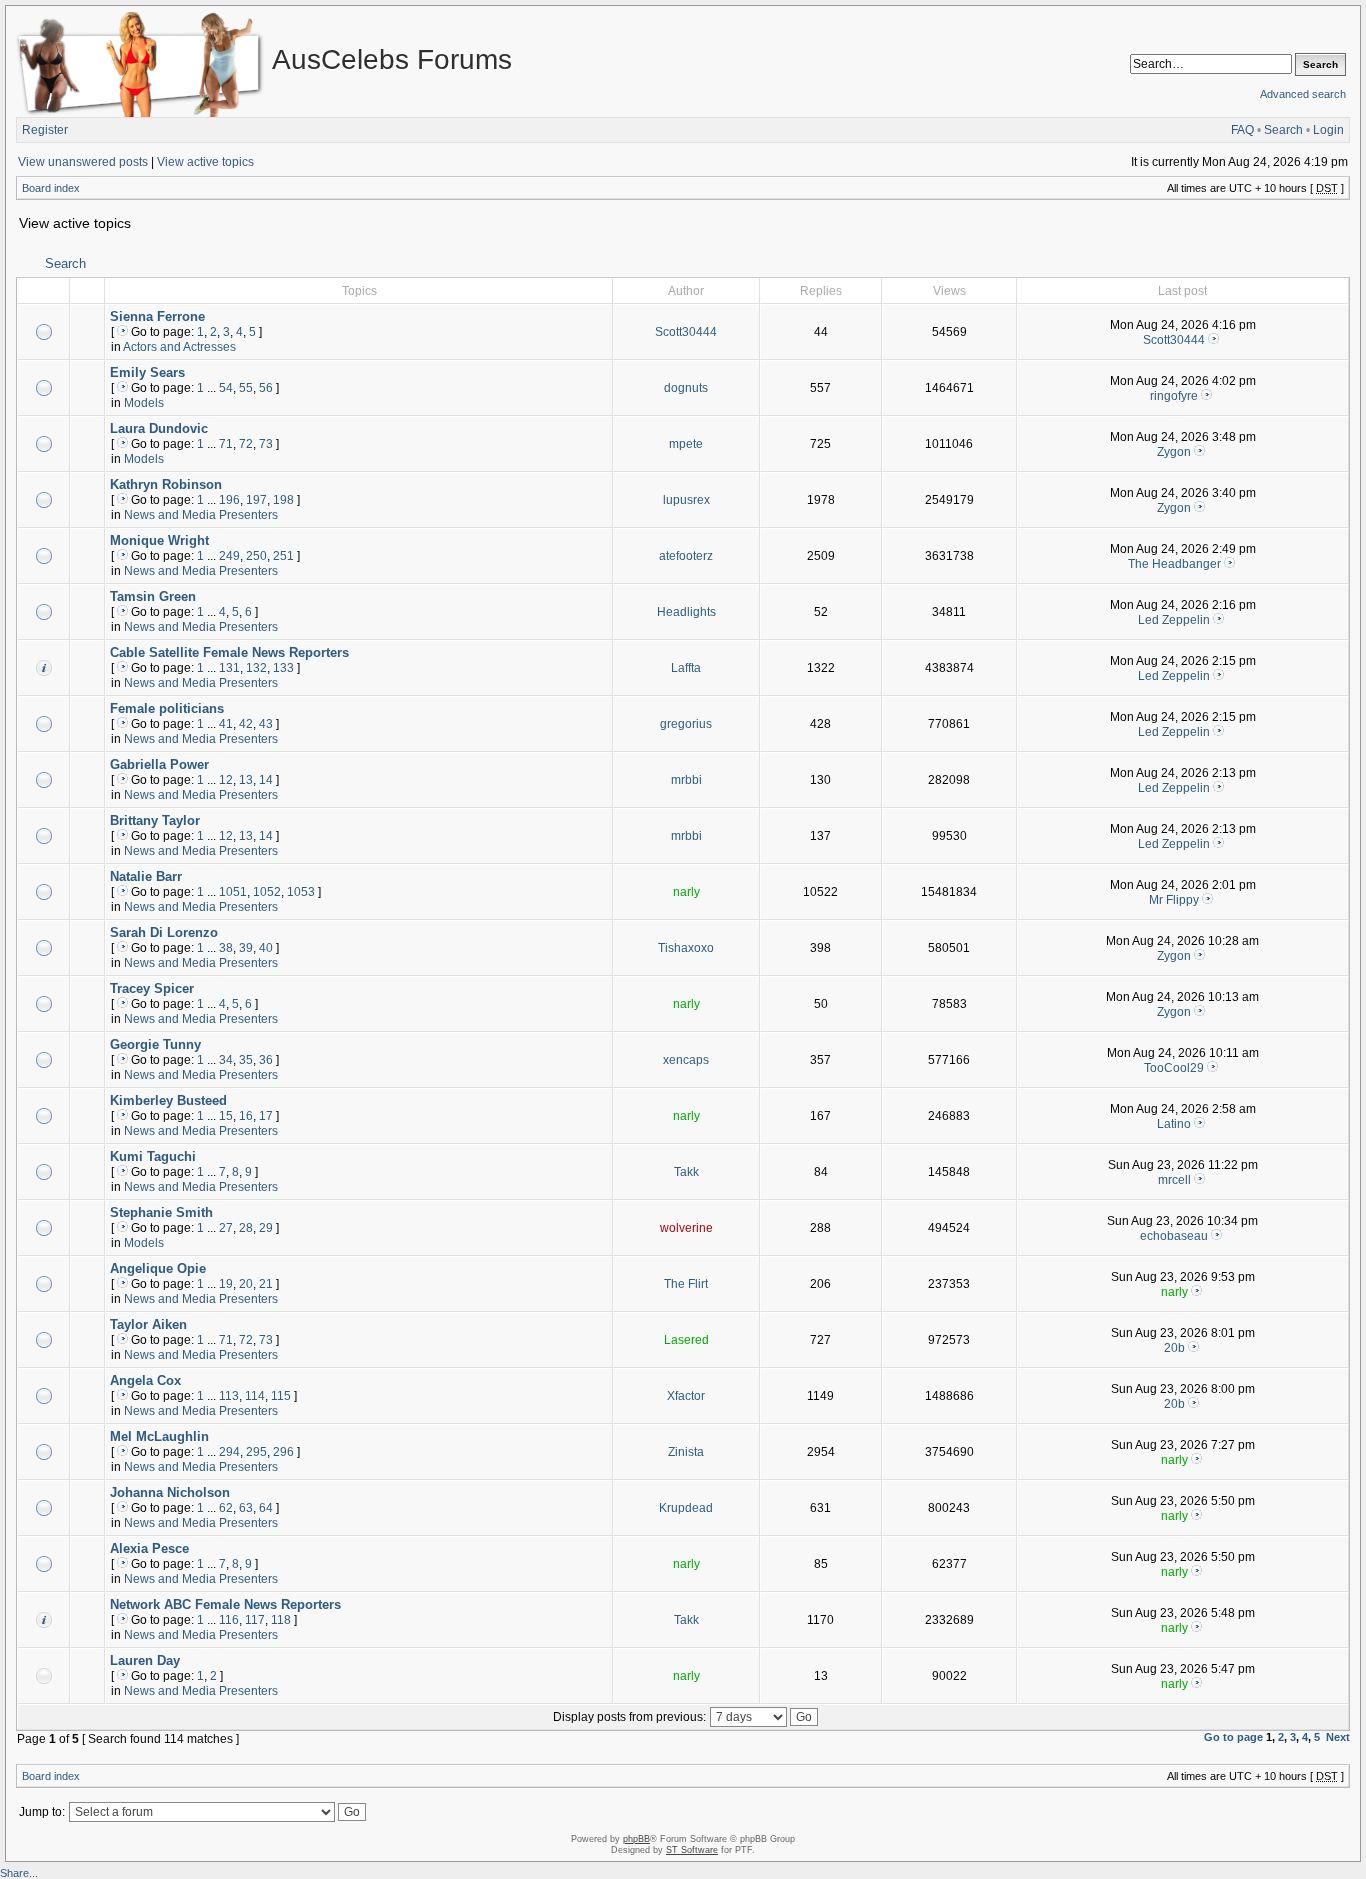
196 (229, 500)
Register (45, 130)
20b (1174, 1348)
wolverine (686, 1228)
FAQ (1242, 130)
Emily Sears (147, 372)
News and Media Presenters (201, 515)
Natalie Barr (146, 876)
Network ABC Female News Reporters (225, 1604)
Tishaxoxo (686, 948)
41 (226, 724)
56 (266, 388)
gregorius (686, 724)
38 (226, 948)
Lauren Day (145, 1660)
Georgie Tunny (155, 1044)
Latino (1174, 1124)
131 (229, 668)
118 (281, 1620)
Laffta (686, 668)
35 (246, 1060)
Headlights (686, 612)
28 (246, 1228)
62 (226, 1508)
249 (229, 556)
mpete (686, 444)
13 (246, 780)
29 (266, 1228)
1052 (267, 892)
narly (686, 892)
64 (266, 1508)
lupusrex (686, 500)
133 (283, 668)
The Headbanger (1174, 564)
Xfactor (686, 1396)
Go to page (1233, 1737)
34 (226, 1060)
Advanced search (1303, 94)
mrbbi (686, 780)
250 (256, 556)
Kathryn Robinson (166, 484)
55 (246, 388)
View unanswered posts (83, 162)
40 (266, 948)
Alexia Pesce (149, 1548)
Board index (51, 188)
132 (256, 668)
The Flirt (686, 1284)
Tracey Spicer (152, 988)
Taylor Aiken (148, 1324)
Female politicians (167, 708)
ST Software (692, 1850)
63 (246, 1508)
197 (256, 500)
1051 (233, 892)
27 (226, 1228)
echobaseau (1174, 1236)
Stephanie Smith (161, 1212)
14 (266, 780)
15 (226, 1116)
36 (266, 1060)
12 (226, 780)
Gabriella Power (159, 764)
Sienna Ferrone (157, 316)
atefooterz (686, 556)
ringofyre (1174, 396)
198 (283, 500)
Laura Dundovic (159, 428)
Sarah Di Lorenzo (164, 932)
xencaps (686, 1060)
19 (226, 1284)
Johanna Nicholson (170, 1492)
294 (229, 1452)
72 (246, 444)
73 (266, 444)
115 (281, 1396)
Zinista (686, 1452)
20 (246, 1284)
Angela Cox (145, 1380)
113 (229, 1396)
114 (255, 1396)
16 (246, 1116)
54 (226, 388)
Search (1283, 130)
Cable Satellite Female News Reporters (229, 652)
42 (246, 724)
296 (283, 1452)
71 (226, 444)
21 (266, 1284)
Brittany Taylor (155, 820)
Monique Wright (159, 540)
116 (229, 1620)
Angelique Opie (158, 1268)
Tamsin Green (153, 596)
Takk (686, 1172)
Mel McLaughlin (159, 1436)
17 (266, 1116)
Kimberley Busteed (168, 1100)
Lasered (686, 1340)
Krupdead (686, 1508)
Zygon (1174, 452)
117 (255, 1620)
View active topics (205, 162)
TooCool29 (1174, 1068)
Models (144, 403)
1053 (301, 892)
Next (1338, 1737)
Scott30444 (686, 332)
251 (283, 556)
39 (246, 948)
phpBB (636, 1839)
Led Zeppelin (1174, 620)
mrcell (1174, 1180)
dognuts (686, 388)
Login (1328, 130)
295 (256, 1452)
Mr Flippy (1174, 900)
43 (266, 724)
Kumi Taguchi (153, 1156)
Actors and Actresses (179, 347)
